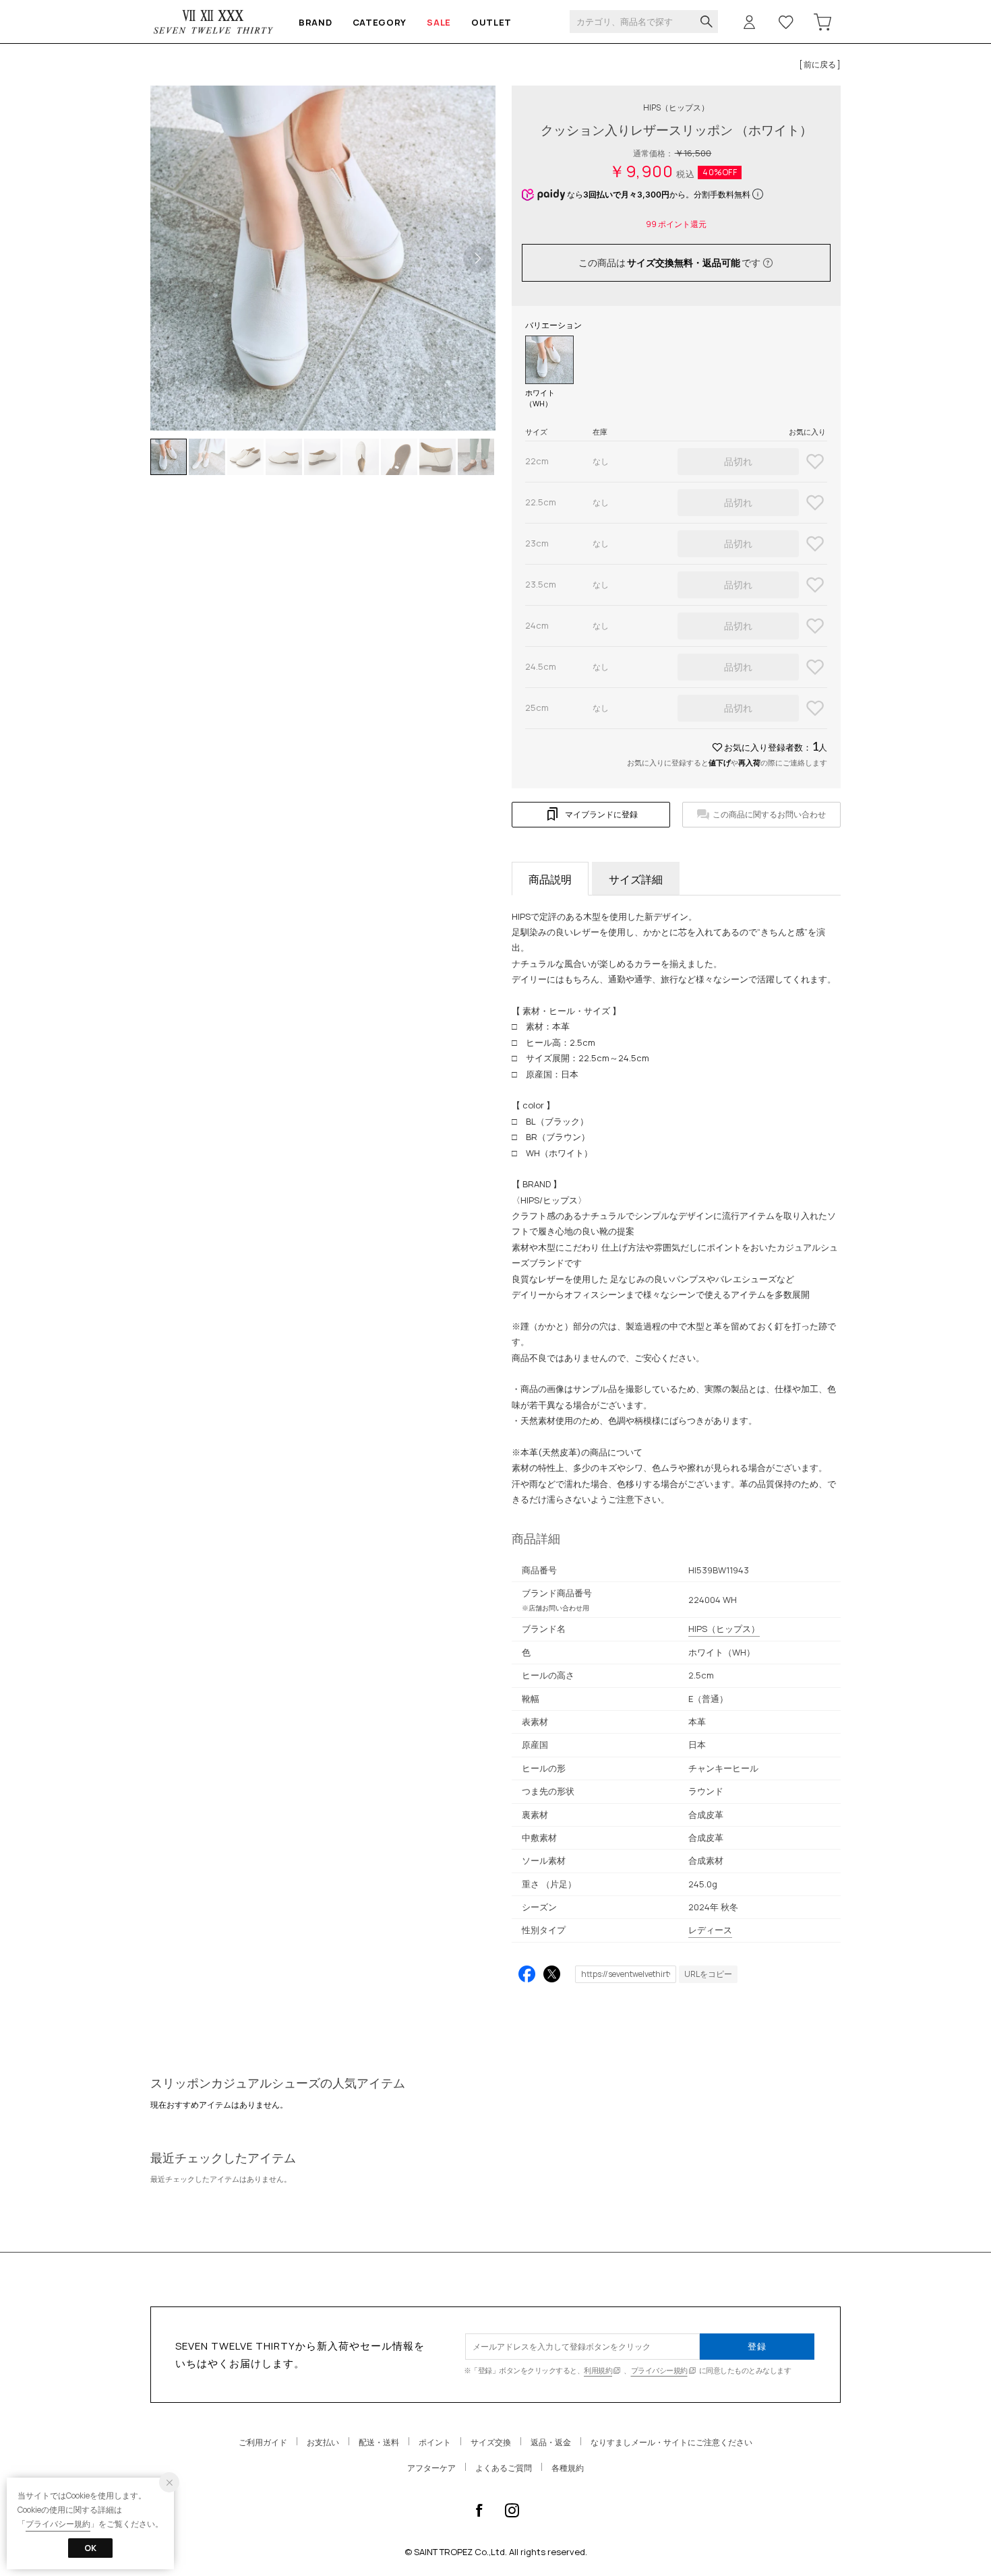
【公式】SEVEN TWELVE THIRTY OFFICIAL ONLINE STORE (214, 22)
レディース (710, 1930)
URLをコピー (708, 1974)
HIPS (676, 107)
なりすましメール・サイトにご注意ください (671, 2442)
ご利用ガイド (263, 2442)
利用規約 (598, 2370)
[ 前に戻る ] (820, 64)
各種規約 (568, 2468)
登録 (757, 2346)
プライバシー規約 (659, 2370)
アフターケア (431, 2468)
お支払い (323, 2442)
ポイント (435, 2442)
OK (90, 2548)
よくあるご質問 (504, 2468)
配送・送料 (379, 2442)
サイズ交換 (491, 2442)
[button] (478, 258)
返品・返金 (551, 2442)
